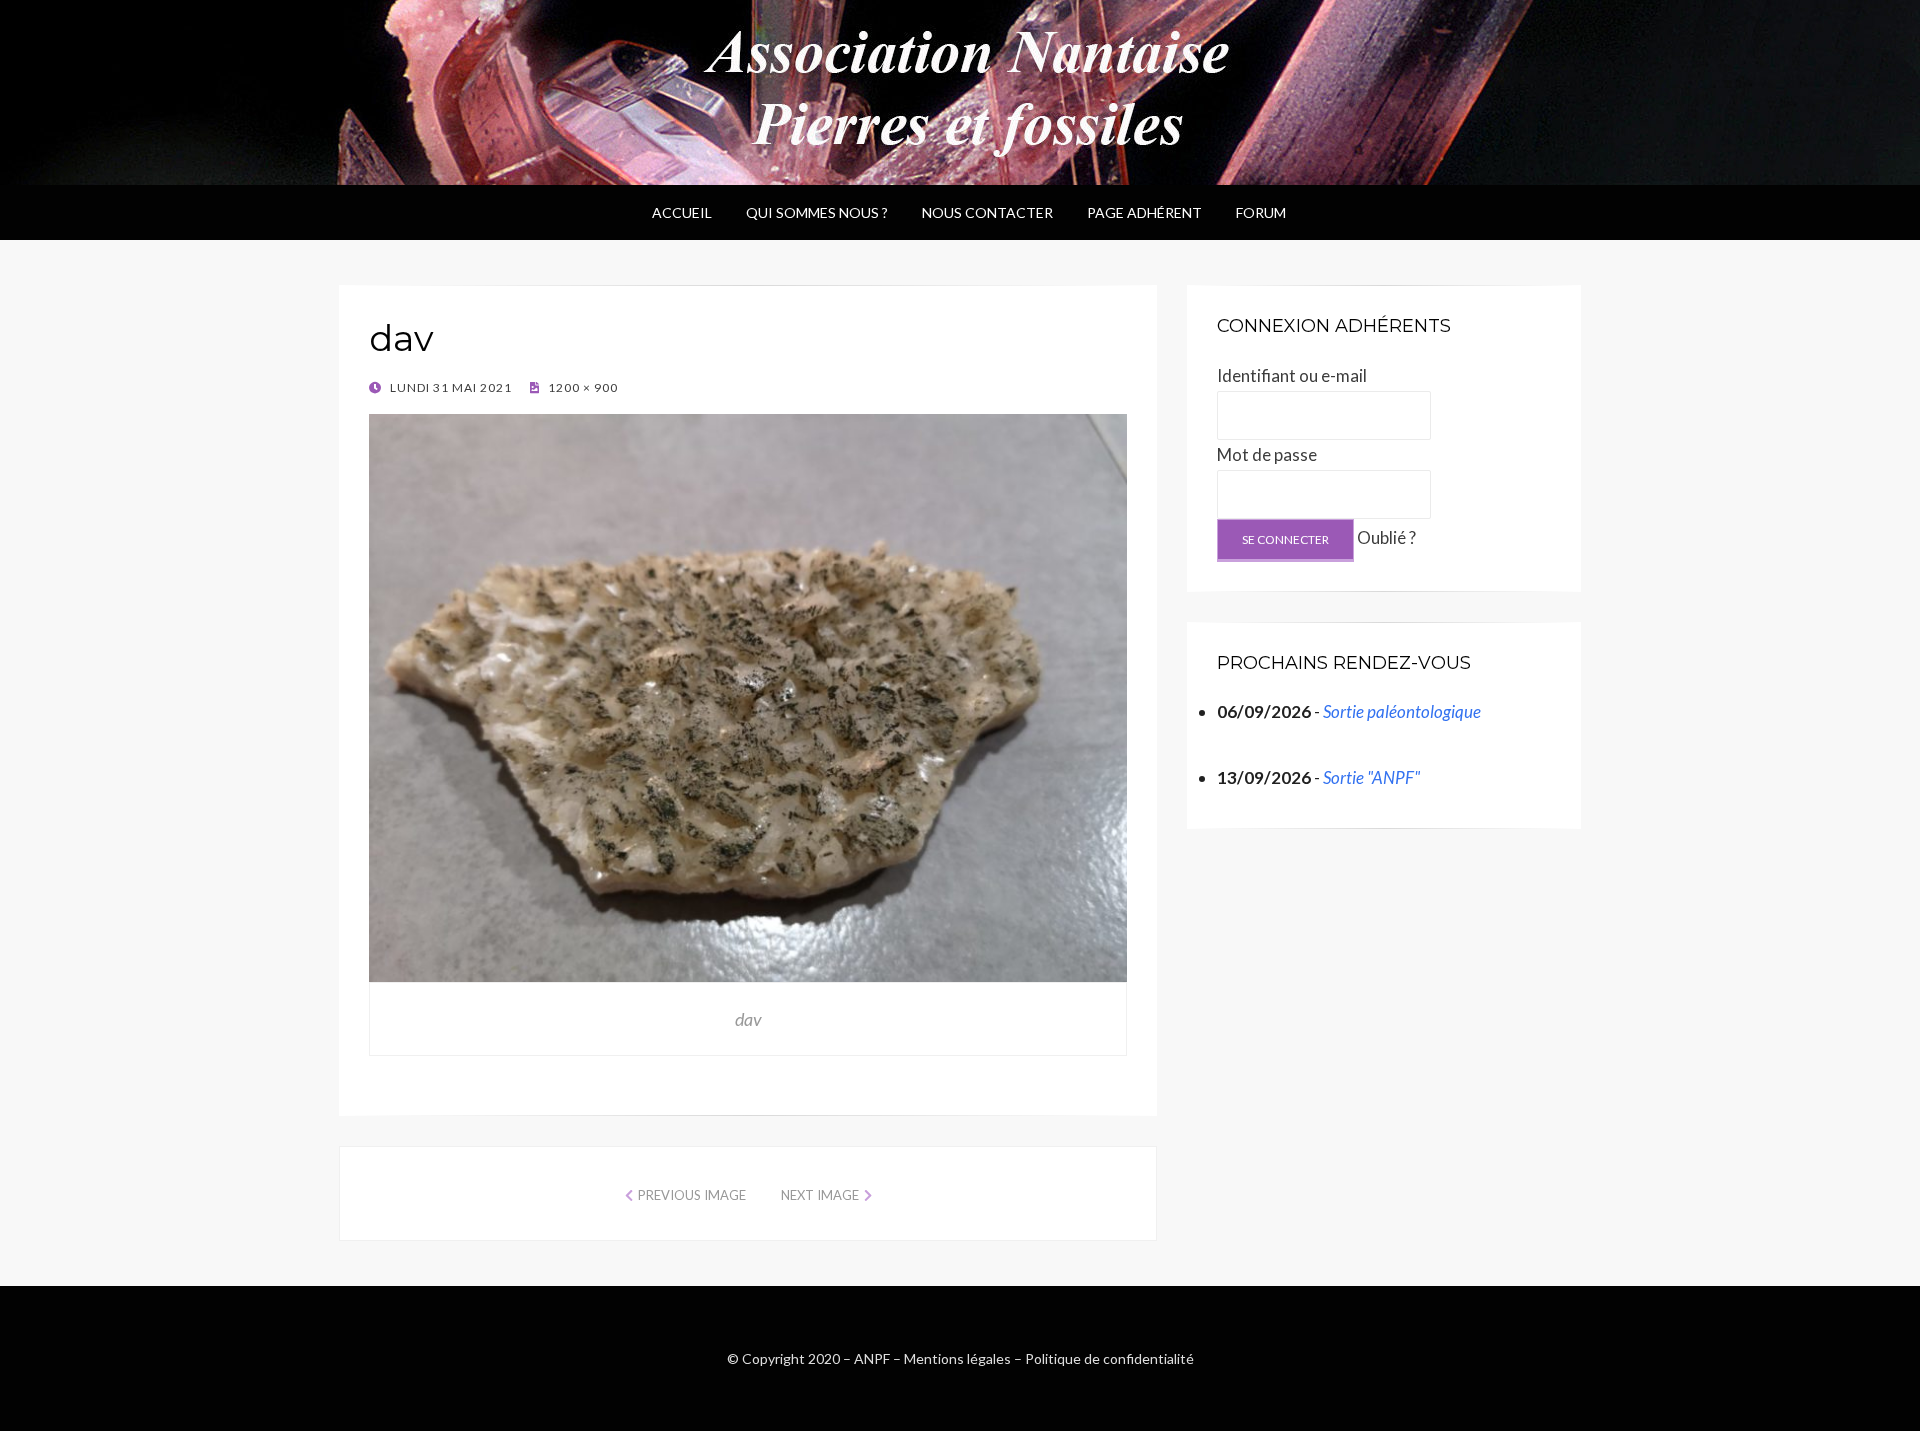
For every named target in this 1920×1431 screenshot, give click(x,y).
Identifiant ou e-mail (1292, 375)
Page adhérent (1144, 212)
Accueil (682, 212)
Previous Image (692, 1195)
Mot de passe (1267, 454)
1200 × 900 (581, 387)
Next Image (820, 1195)
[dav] (748, 695)
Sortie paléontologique (1402, 711)
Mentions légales (957, 1358)
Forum (1261, 212)
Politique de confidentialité (1109, 1358)
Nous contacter (987, 212)
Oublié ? (1386, 537)
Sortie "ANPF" (1371, 777)
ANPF (872, 1358)
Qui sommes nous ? (817, 212)
